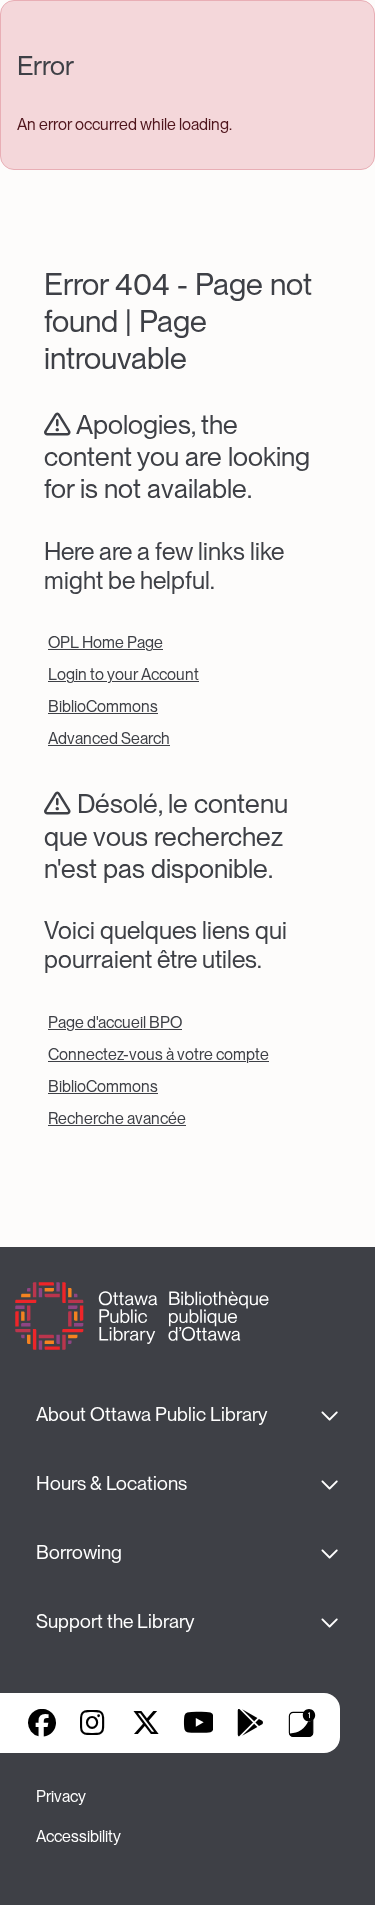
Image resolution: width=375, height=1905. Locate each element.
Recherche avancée (117, 1118)
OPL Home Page (105, 642)
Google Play (250, 1723)
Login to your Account (123, 674)
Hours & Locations (111, 1483)
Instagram (94, 1723)
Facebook (42, 1723)
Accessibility (78, 1836)
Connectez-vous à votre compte (158, 1054)
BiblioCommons (103, 706)
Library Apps (302, 1723)
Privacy (61, 1796)
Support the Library (115, 1621)
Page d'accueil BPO (115, 1022)
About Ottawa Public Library (151, 1414)
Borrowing (79, 1552)
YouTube (198, 1723)
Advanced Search (109, 738)
